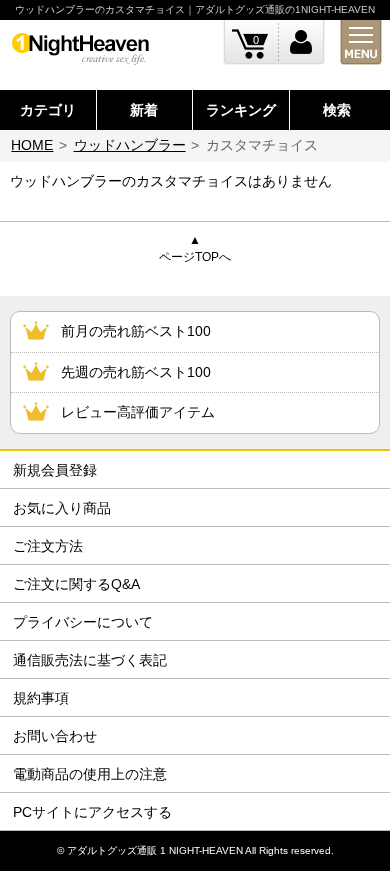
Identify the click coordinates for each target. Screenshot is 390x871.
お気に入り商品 (62, 508)
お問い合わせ (55, 736)
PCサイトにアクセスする (92, 812)
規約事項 (41, 698)
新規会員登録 (55, 470)
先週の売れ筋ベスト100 (136, 372)
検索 (337, 110)
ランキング (241, 110)
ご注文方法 (48, 546)
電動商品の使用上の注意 (90, 774)
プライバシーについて (83, 622)
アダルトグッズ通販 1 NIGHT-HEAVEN (155, 850)
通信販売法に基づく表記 (90, 660)
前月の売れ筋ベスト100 (136, 331)
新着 (144, 110)
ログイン (301, 42)
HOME (32, 145)
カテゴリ (48, 110)
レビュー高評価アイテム (138, 412)
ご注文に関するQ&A (76, 584)
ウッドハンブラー (130, 145)
